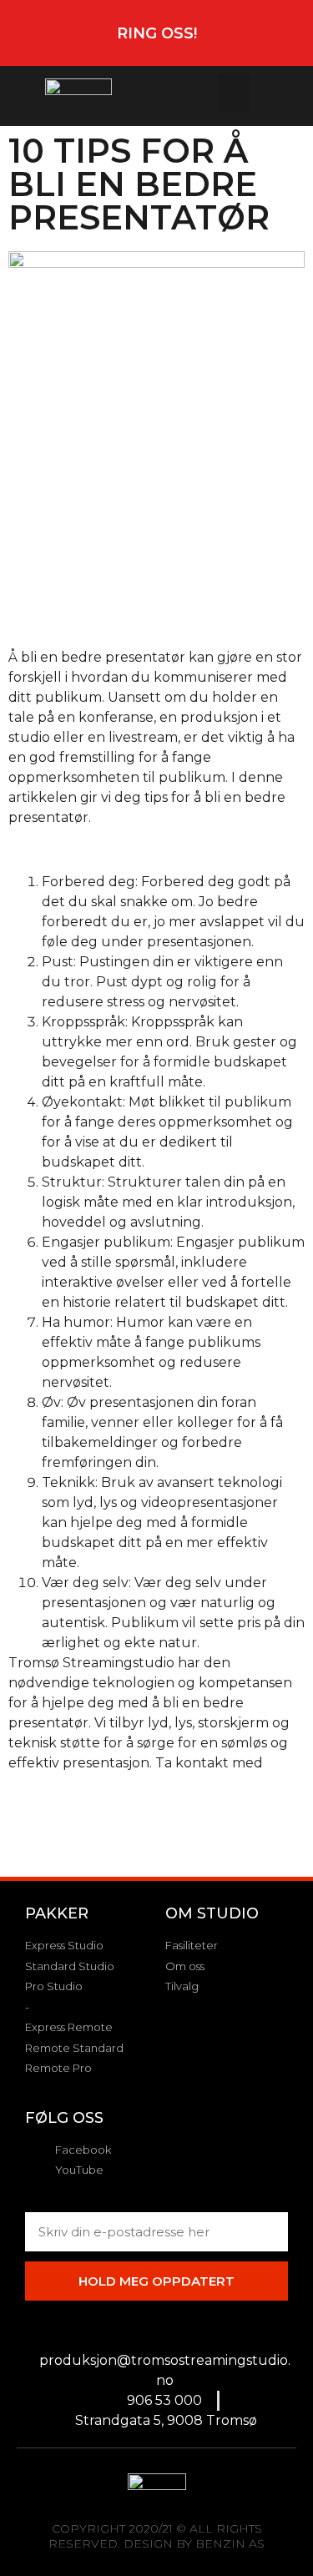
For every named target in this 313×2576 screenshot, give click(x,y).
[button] (235, 93)
